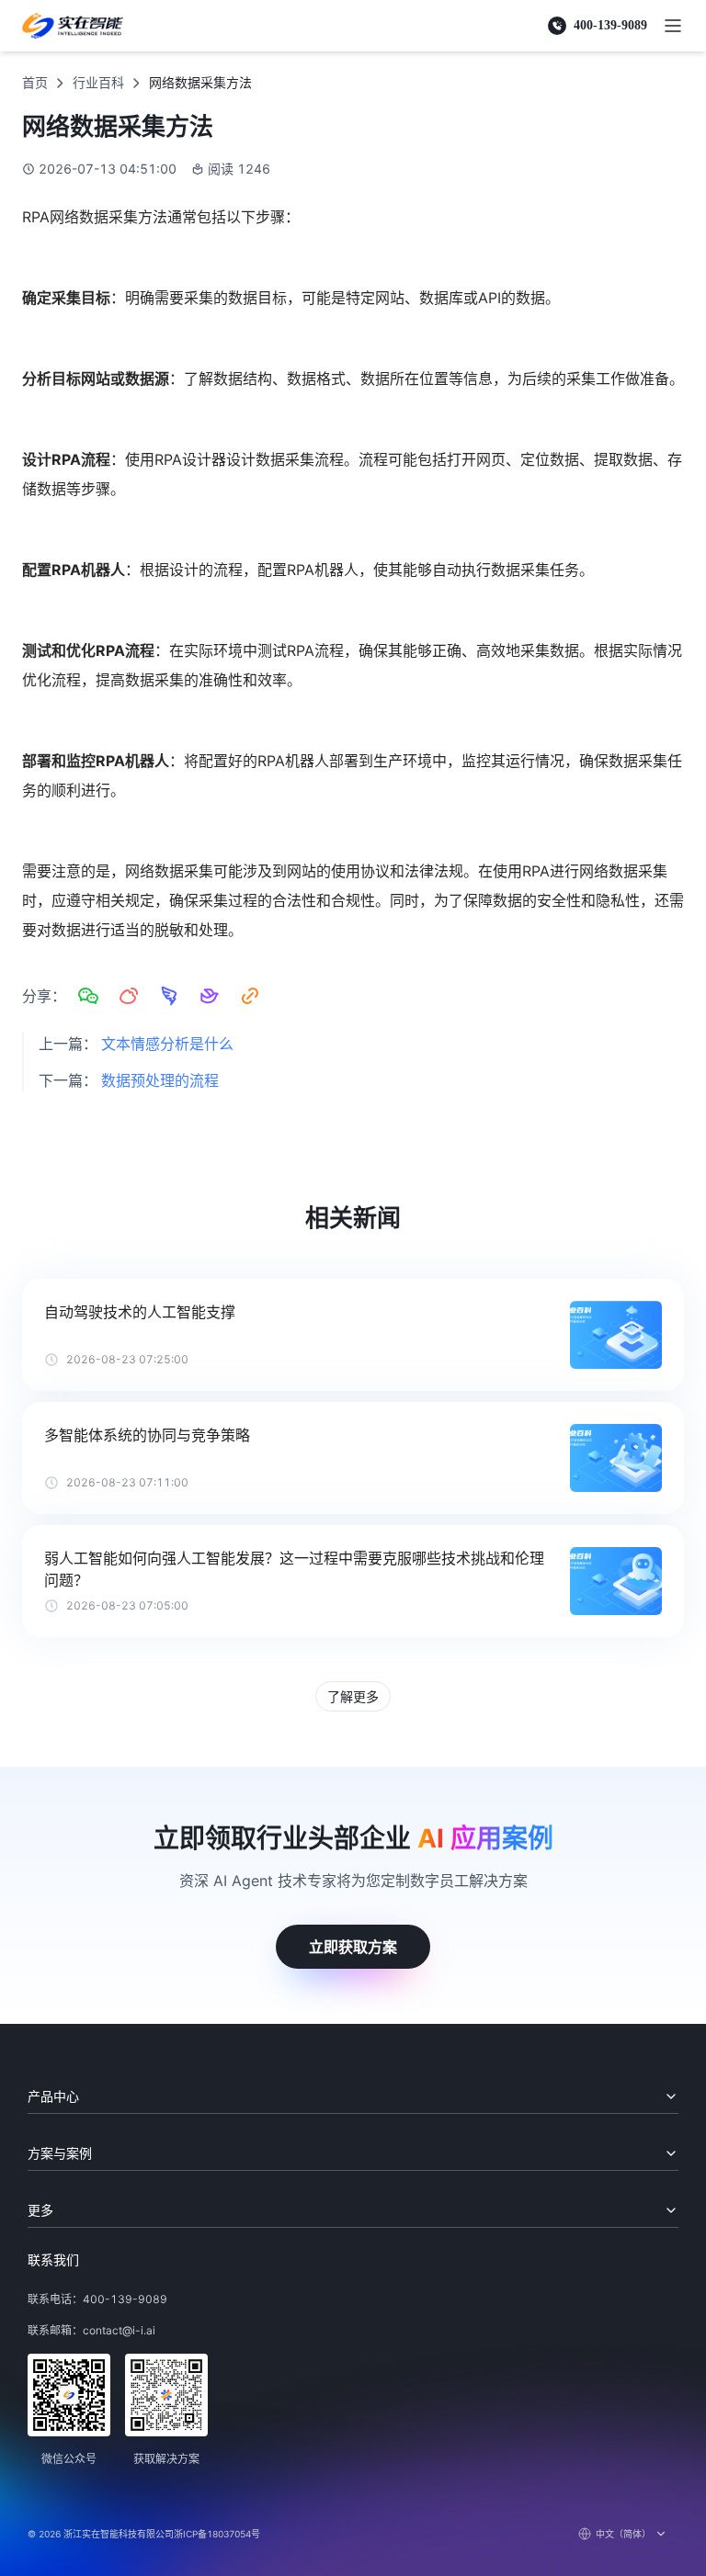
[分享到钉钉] (169, 996)
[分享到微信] (88, 996)
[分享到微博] (129, 996)
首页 (35, 82)
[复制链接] (250, 996)
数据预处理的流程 (160, 1080)
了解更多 (353, 1696)
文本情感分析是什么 (167, 1044)
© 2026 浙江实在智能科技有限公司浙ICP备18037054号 (144, 2534)
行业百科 (98, 82)
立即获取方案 (353, 1947)
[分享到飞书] (210, 996)
